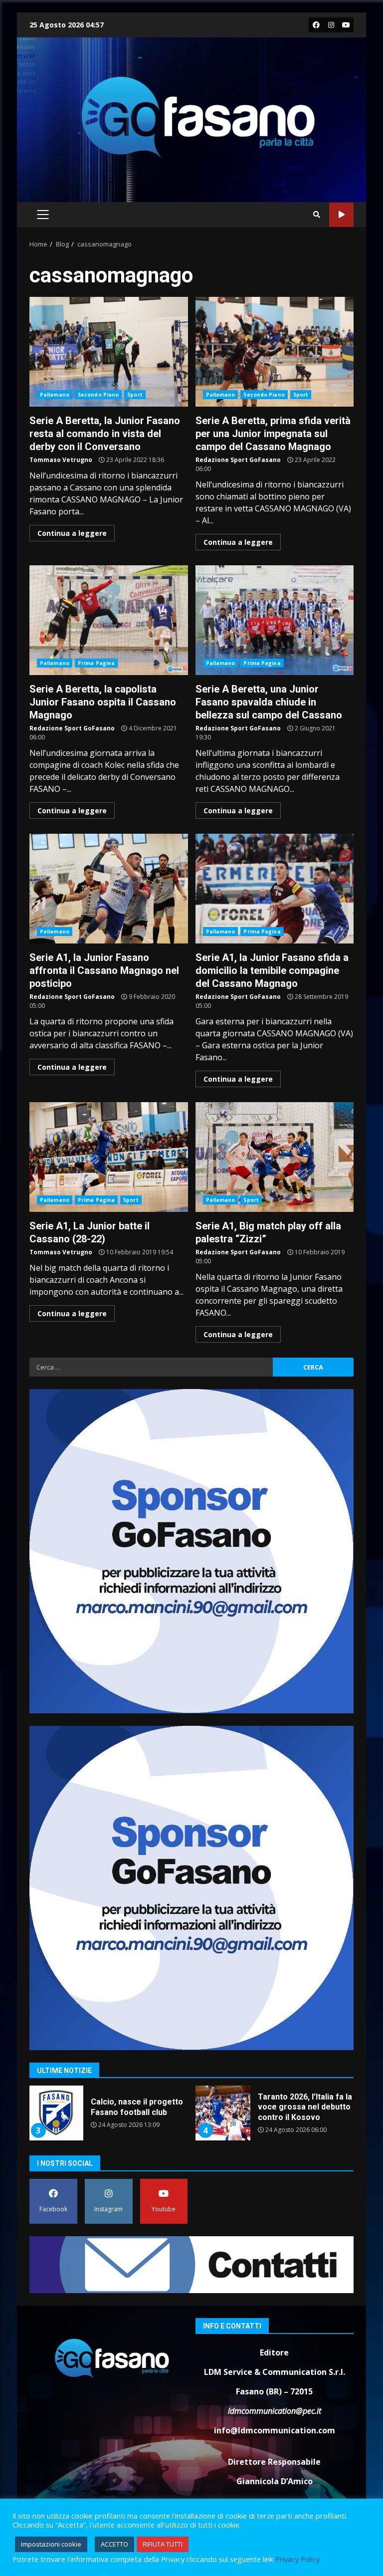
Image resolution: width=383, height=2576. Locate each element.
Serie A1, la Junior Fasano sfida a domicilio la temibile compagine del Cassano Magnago (275, 889)
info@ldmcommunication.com (275, 2430)
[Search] (317, 215)
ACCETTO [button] (114, 2544)
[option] (108, 2117)
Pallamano (55, 395)
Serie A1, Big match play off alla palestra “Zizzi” (275, 1157)
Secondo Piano (98, 395)
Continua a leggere (72, 533)
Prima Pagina (96, 663)
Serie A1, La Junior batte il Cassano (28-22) (109, 1157)
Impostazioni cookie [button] (51, 2544)
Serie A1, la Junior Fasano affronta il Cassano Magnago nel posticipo (109, 889)
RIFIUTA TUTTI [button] (163, 2544)
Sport (135, 395)
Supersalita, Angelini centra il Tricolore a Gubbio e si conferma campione (223, 2113)
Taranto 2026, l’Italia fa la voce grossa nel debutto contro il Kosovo (56, 2113)
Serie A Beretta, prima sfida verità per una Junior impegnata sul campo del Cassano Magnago (275, 352)
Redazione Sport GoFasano (238, 460)
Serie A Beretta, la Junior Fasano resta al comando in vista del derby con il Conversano (109, 352)
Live (341, 215)
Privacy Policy (297, 2559)
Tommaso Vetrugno (61, 460)
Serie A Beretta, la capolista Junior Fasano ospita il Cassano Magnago (109, 620)
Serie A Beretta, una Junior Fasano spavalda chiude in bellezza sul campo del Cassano (275, 620)
